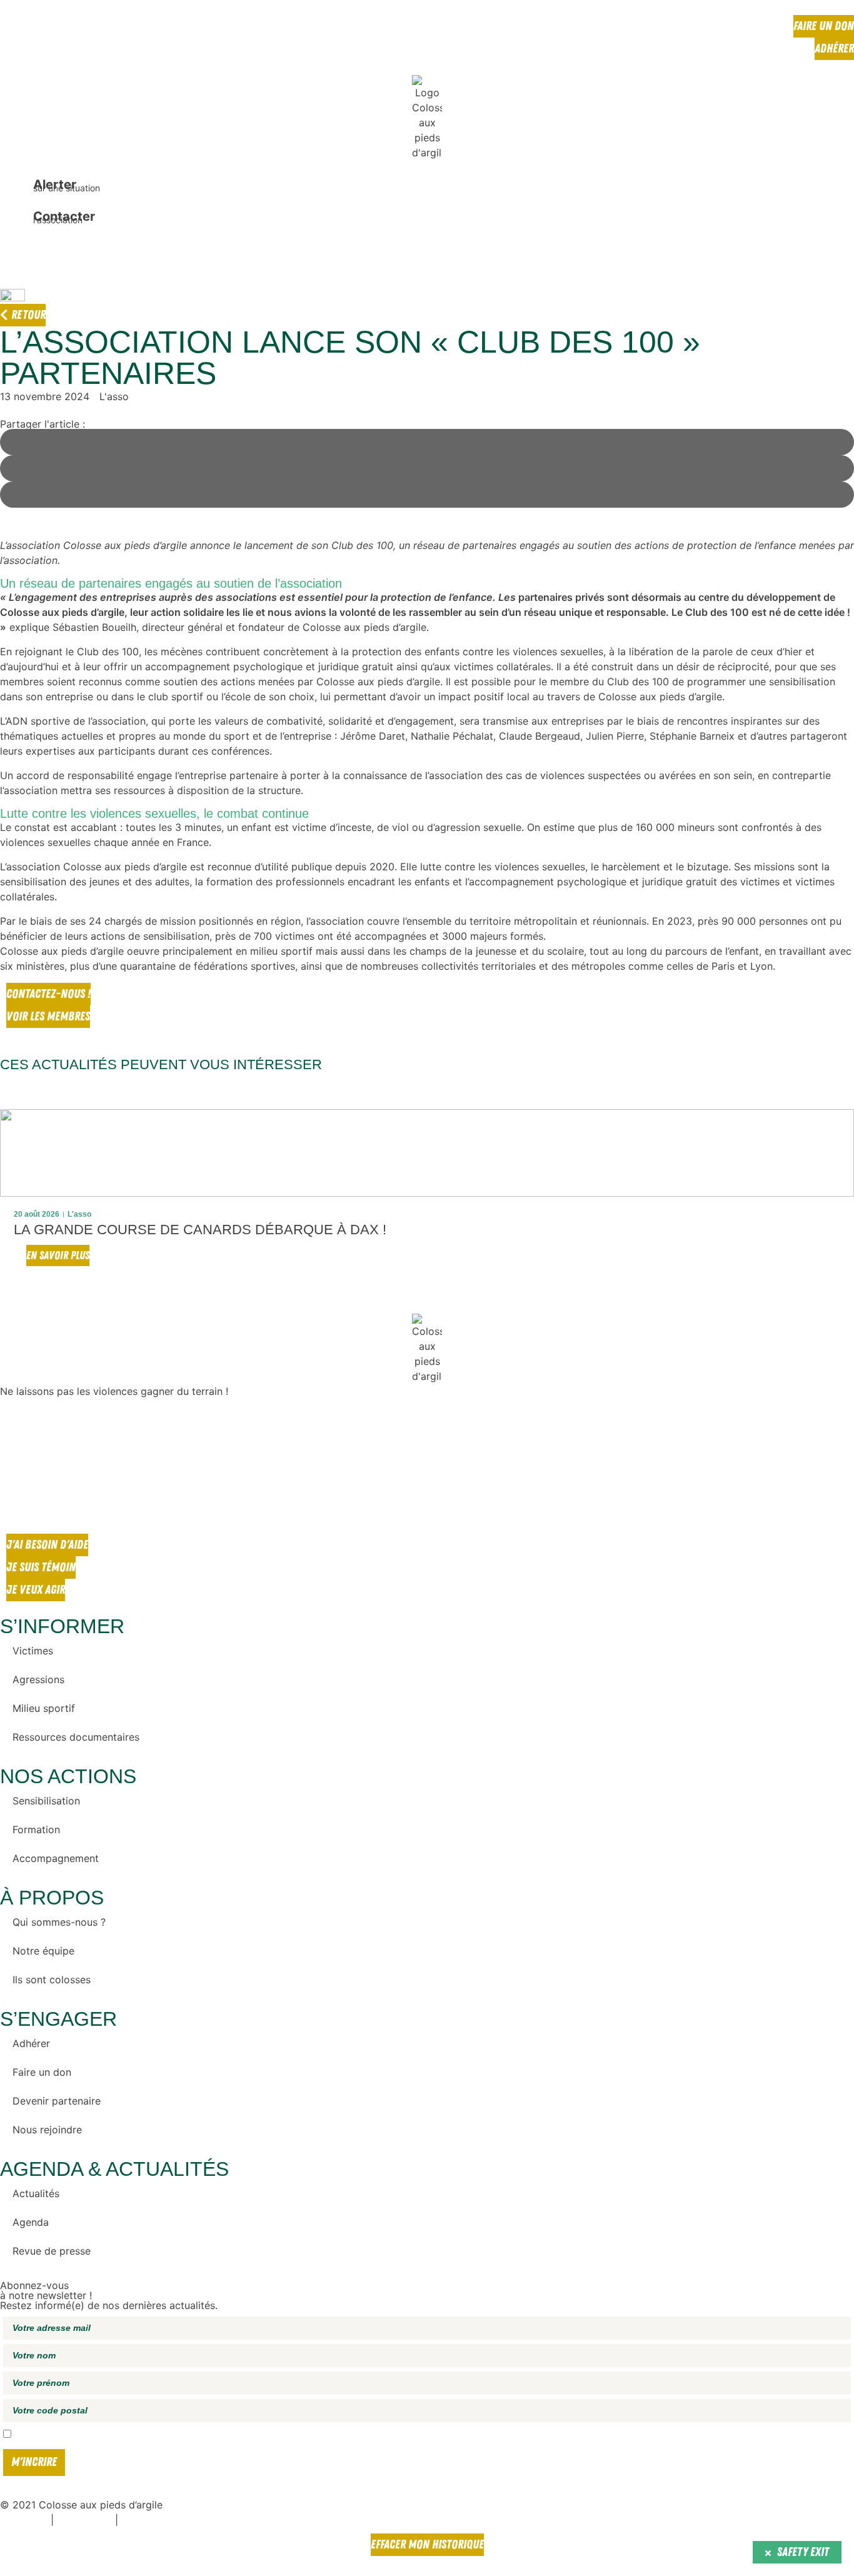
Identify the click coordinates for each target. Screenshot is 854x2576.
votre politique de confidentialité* (283, 2435)
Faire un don (42, 2072)
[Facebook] (16, 1429)
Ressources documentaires (76, 1737)
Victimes (33, 1651)
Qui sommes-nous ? (59, 1922)
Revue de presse (52, 2251)
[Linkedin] (16, 1499)
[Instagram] (16, 1464)
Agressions (38, 1679)
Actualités (36, 2193)
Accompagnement (56, 1858)
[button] (14, 1197)
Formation (36, 1829)
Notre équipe (43, 1951)
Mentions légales (84, 2521)
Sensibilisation (46, 1801)
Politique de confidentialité (165, 2521)
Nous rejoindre (47, 2130)
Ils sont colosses (52, 1980)
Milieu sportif (44, 1708)
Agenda (31, 2222)
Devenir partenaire (57, 2101)
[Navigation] (16, 254)
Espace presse (24, 2521)
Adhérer (31, 2043)
